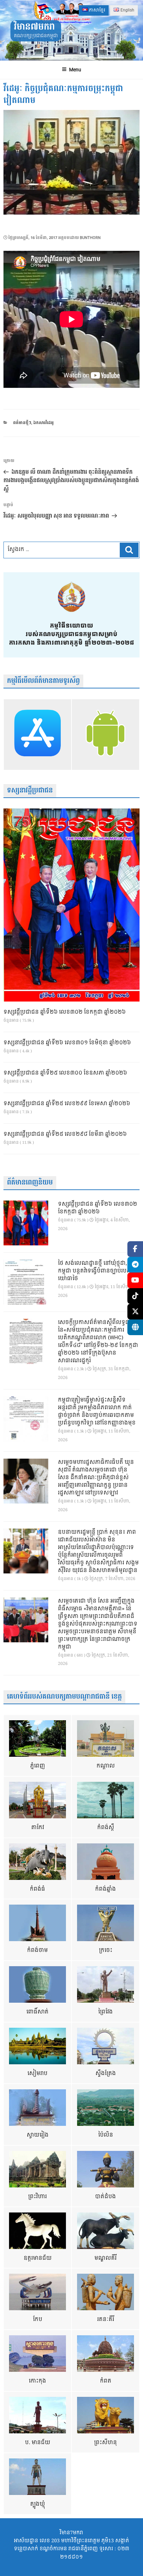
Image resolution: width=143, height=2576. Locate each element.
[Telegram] (135, 1265)
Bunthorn (90, 238)
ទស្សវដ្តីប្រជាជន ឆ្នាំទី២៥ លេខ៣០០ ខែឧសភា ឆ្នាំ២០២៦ (65, 1073)
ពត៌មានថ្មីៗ (22, 423)
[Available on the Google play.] (106, 735)
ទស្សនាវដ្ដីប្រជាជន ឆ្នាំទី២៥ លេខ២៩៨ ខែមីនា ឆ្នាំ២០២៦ (65, 1134)
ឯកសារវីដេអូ (44, 423)
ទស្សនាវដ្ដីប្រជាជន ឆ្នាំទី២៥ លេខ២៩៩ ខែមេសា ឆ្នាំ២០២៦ (67, 1104)
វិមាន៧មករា (34, 27)
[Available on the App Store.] (37, 735)
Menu (75, 70)
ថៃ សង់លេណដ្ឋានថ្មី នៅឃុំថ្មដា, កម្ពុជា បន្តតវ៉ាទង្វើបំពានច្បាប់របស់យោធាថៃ (95, 1271)
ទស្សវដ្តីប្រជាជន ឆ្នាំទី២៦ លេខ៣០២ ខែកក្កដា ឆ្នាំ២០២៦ (65, 1012)
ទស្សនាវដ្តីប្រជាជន (30, 791)
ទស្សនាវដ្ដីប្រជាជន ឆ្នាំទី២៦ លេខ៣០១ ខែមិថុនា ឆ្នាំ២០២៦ (67, 1043)
